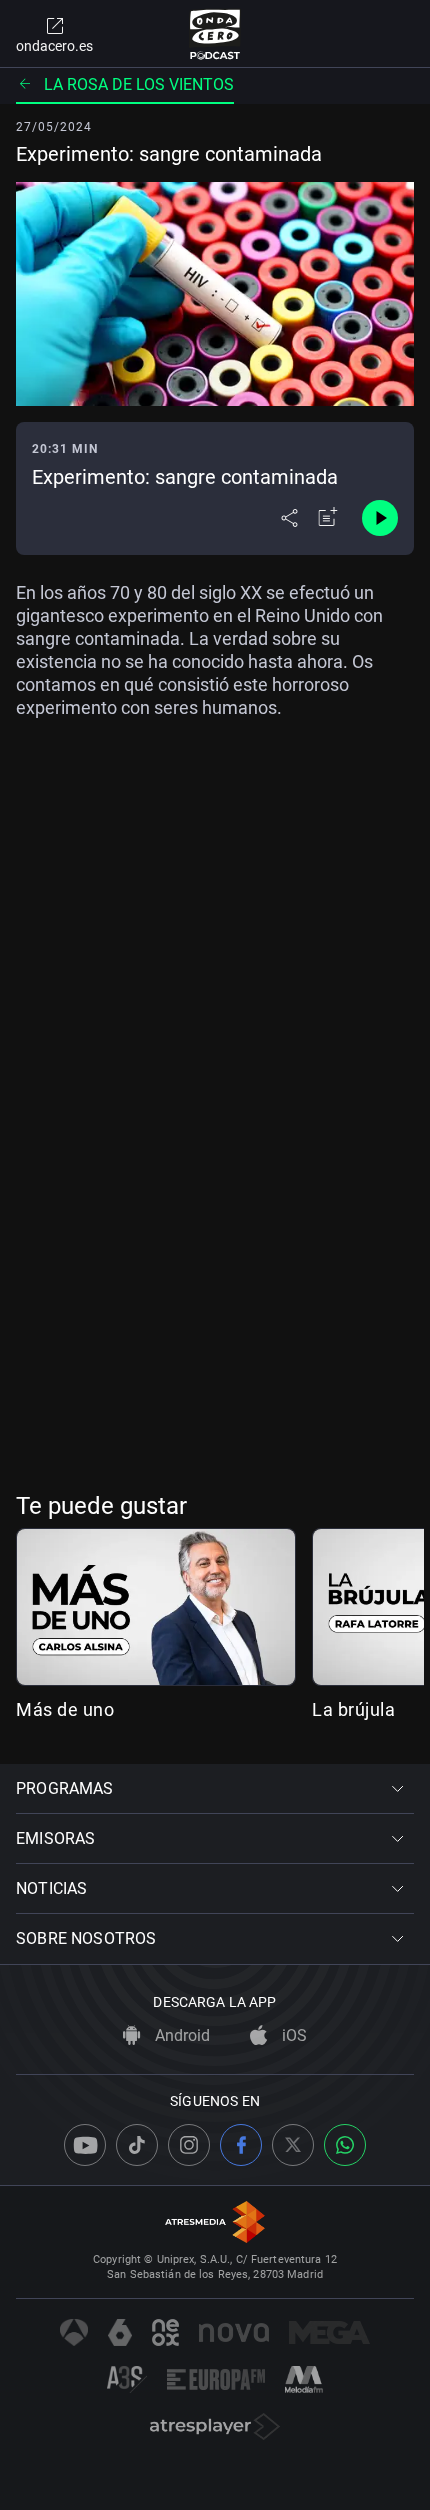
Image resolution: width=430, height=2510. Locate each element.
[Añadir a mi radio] (328, 518)
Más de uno (65, 1709)
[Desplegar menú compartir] (289, 518)
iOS (292, 2035)
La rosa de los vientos (139, 84)
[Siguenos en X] (293, 2145)
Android (180, 2035)
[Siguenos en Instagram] (189, 2145)
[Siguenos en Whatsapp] (345, 2145)
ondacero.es (54, 46)
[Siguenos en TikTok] (137, 2145)
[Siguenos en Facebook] (241, 2145)
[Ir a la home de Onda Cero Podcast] (215, 34)
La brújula (353, 1709)
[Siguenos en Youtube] (85, 2145)
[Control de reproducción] (380, 518)
